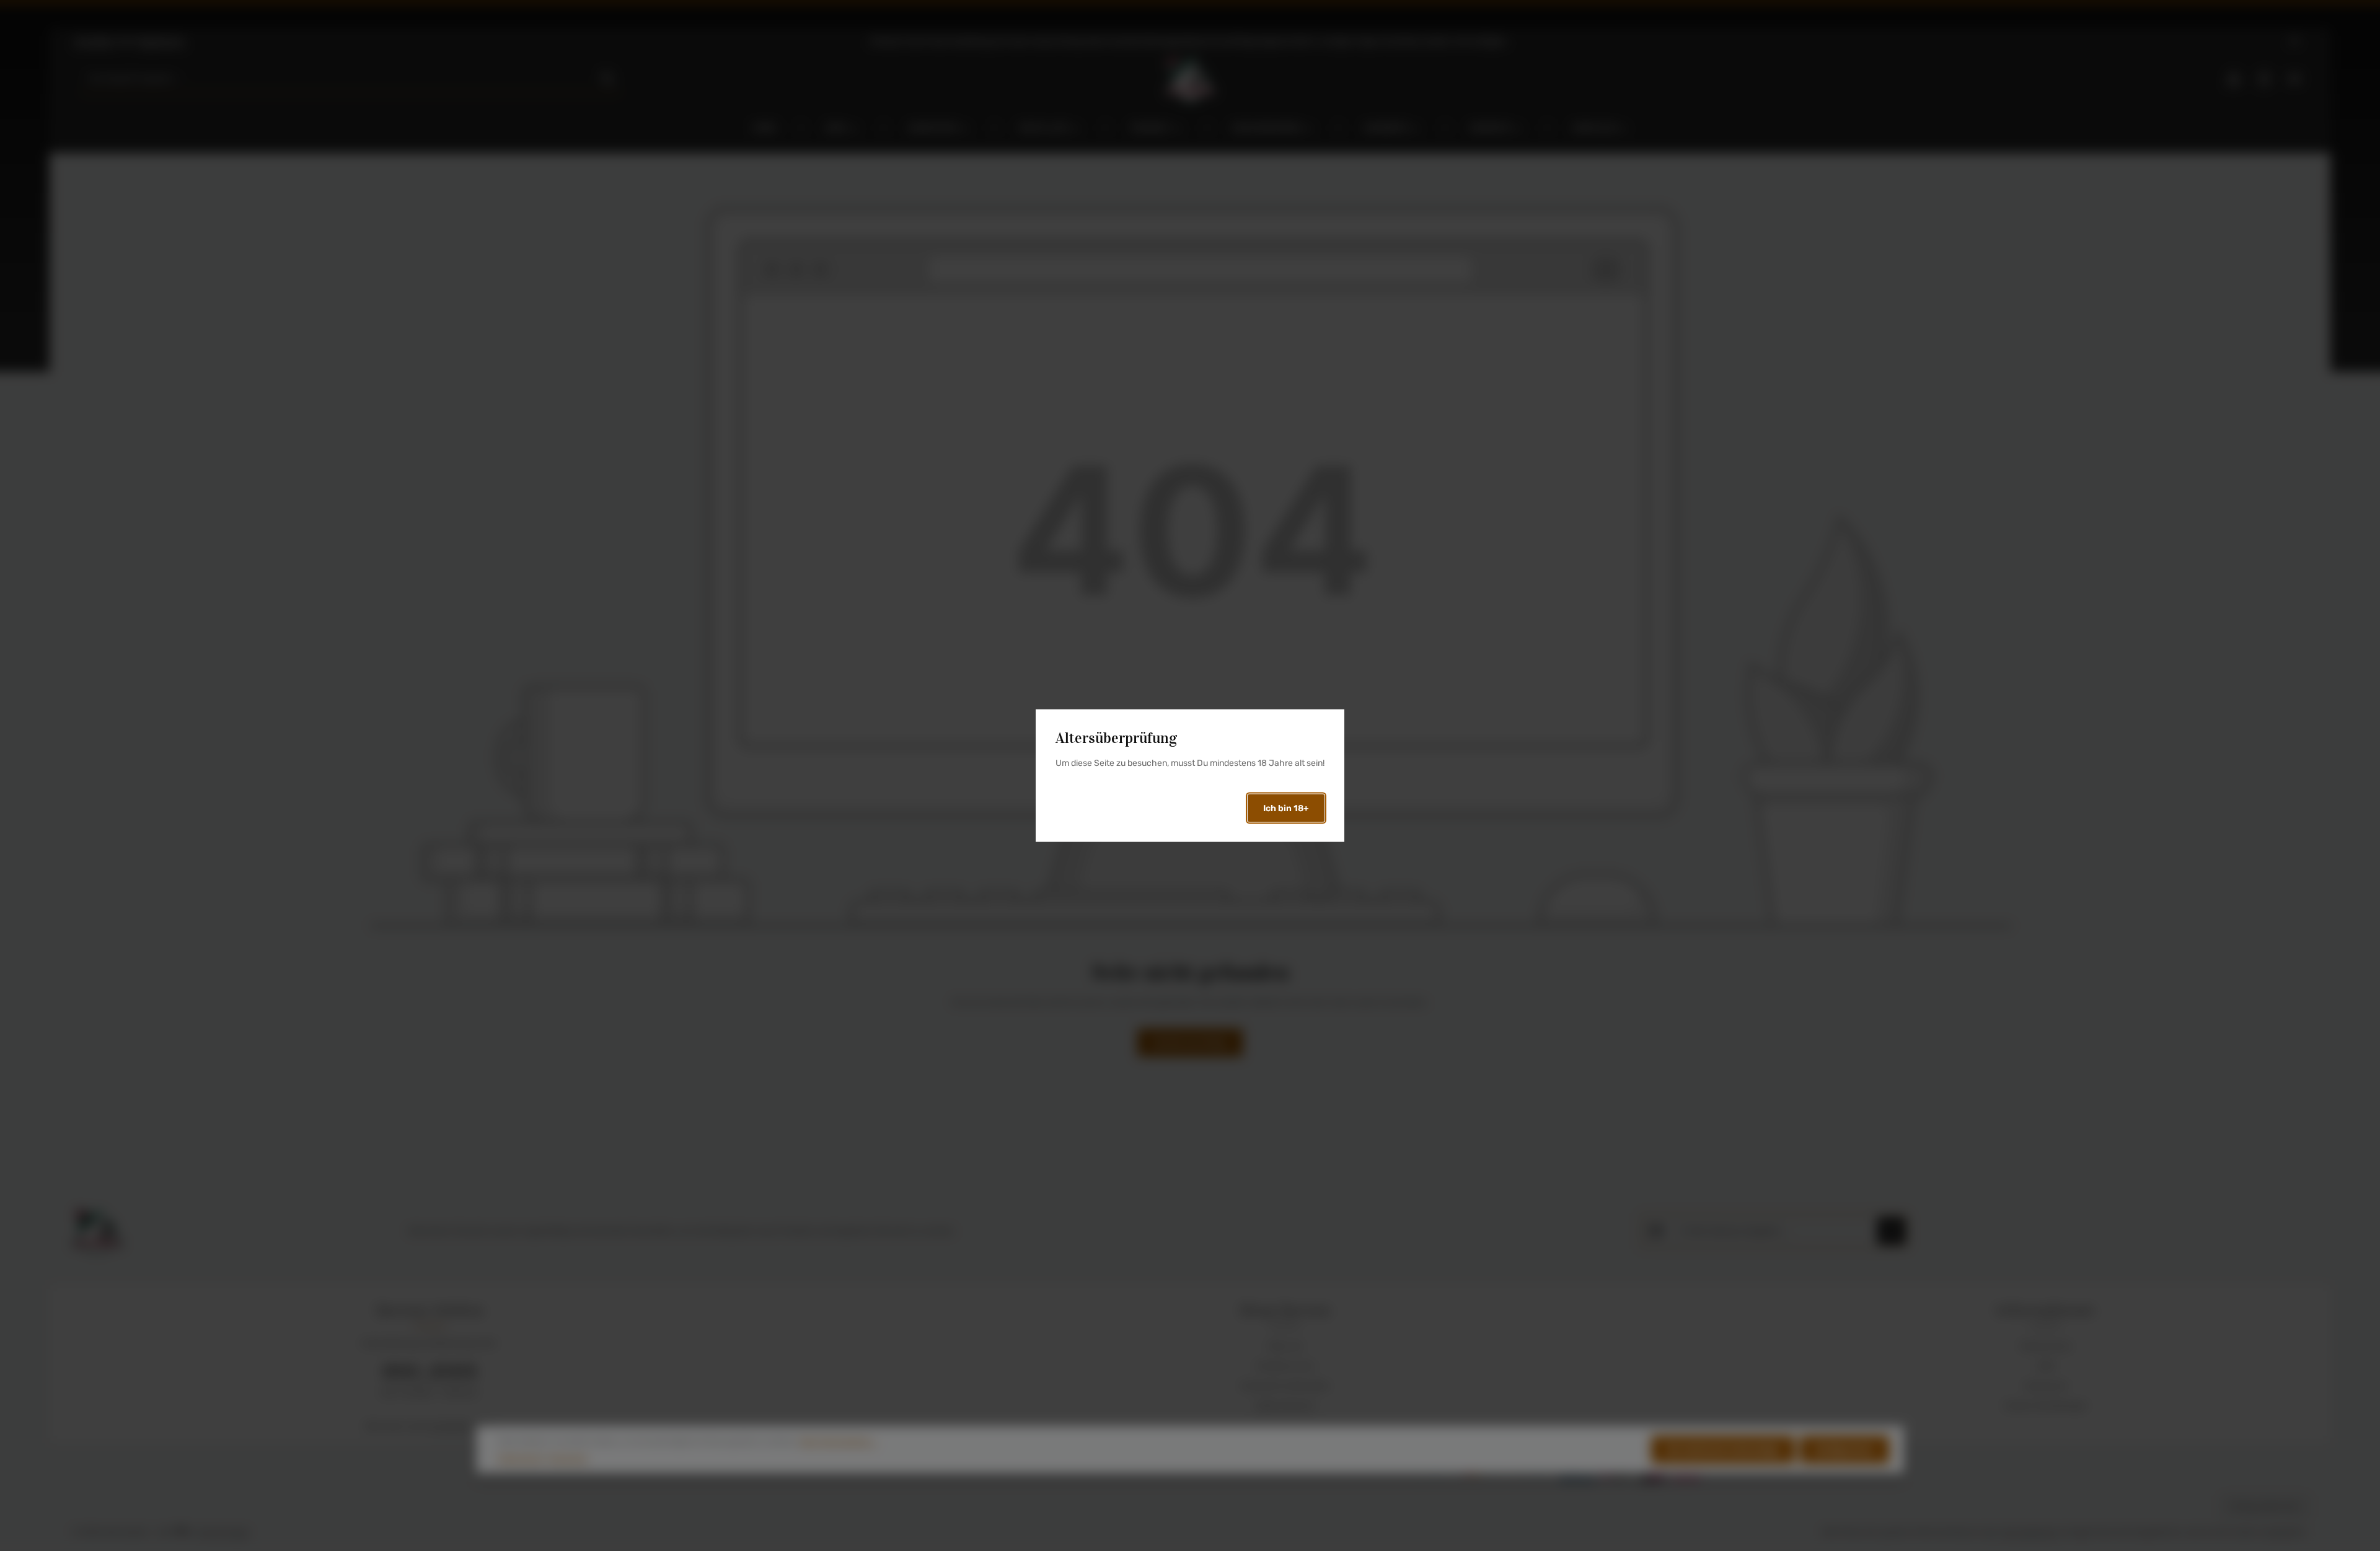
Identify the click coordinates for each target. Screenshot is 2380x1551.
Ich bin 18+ (1286, 808)
